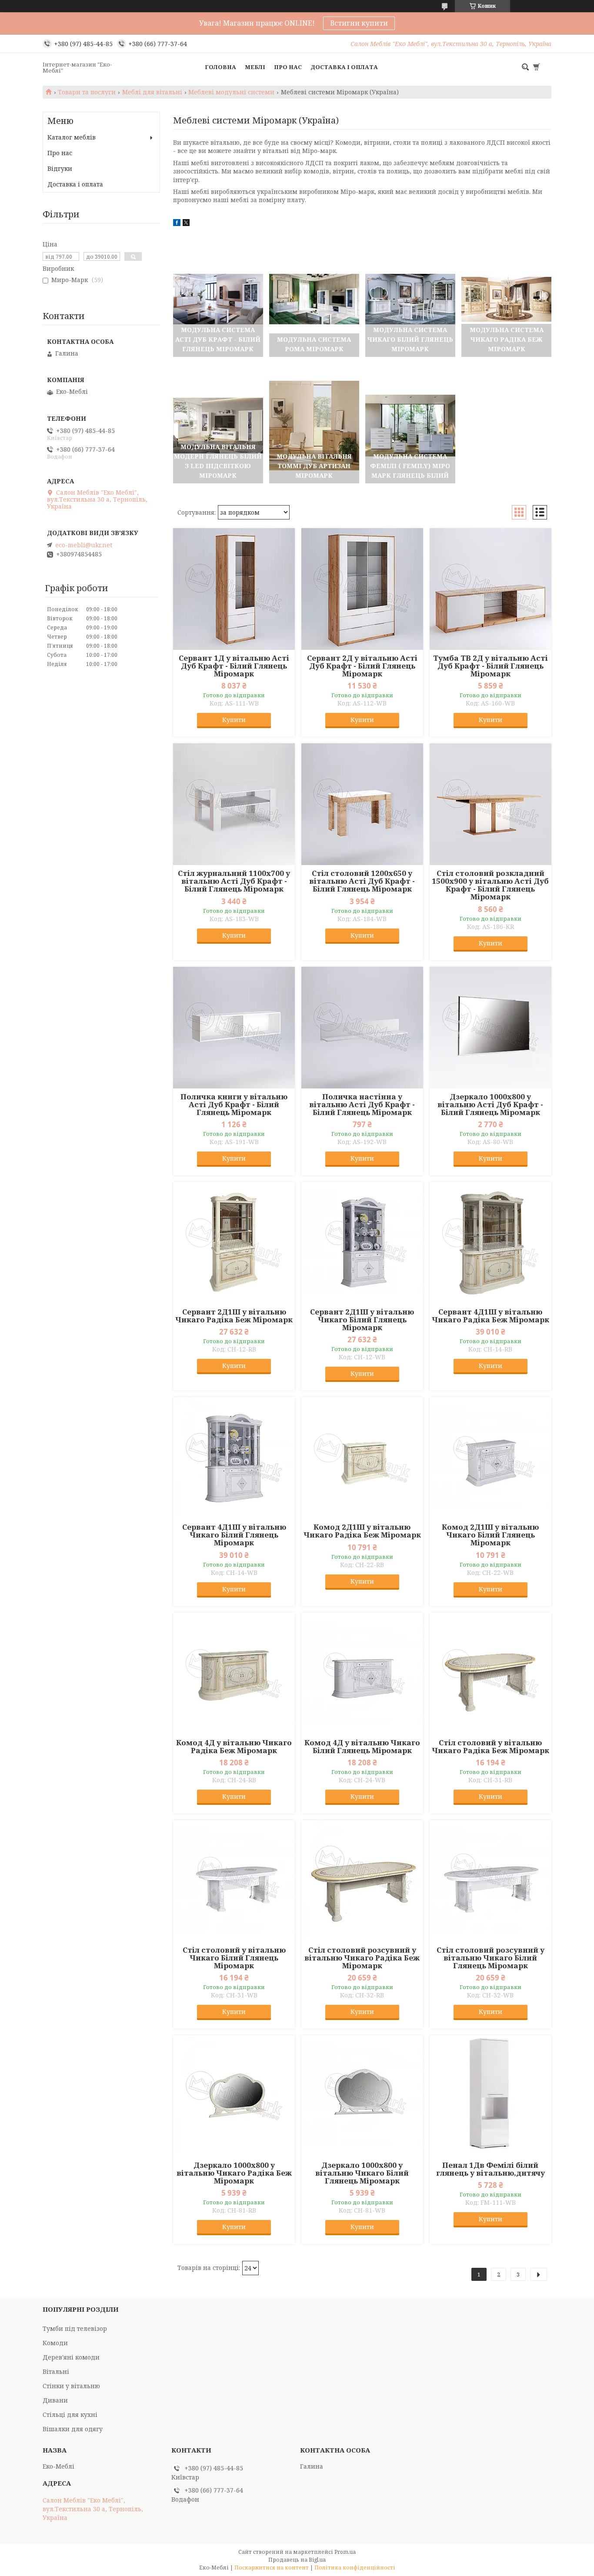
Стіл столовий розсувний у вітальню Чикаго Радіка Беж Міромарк (362, 1958)
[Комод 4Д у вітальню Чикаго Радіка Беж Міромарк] (234, 1674)
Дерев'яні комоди (71, 2357)
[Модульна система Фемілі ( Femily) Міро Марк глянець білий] (410, 426)
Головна (220, 67)
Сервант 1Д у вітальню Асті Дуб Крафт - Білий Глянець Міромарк (234, 666)
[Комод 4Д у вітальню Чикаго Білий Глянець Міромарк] (362, 1674)
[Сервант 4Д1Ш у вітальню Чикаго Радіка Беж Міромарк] (491, 1243)
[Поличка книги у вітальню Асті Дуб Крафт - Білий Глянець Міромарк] (234, 1028)
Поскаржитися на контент (272, 2568)
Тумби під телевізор (75, 2328)
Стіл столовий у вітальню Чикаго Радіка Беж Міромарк (491, 1747)
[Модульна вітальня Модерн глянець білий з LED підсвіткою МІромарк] (218, 426)
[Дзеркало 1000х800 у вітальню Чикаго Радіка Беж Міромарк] (234, 2096)
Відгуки (60, 168)
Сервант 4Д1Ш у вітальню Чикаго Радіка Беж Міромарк (491, 1316)
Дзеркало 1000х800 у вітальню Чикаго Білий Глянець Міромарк (362, 2173)
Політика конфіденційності (355, 2568)
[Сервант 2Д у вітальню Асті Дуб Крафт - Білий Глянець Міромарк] (362, 589)
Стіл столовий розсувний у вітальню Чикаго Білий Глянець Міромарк (491, 1958)
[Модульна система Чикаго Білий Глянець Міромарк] (410, 299)
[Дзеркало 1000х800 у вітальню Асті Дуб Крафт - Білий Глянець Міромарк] (491, 1028)
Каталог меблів (72, 137)
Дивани (55, 2400)
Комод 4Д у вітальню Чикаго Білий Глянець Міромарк (362, 1747)
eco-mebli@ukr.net (84, 545)
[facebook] (177, 224)
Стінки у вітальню (71, 2386)
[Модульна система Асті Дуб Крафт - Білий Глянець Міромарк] (218, 299)
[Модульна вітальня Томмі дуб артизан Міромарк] (314, 426)
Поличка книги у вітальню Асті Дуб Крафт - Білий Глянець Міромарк (234, 1105)
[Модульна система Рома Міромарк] (314, 299)
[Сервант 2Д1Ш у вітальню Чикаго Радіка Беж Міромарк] (234, 1243)
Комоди (55, 2343)
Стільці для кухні (70, 2415)
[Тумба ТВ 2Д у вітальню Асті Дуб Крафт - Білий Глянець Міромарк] (491, 589)
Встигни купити (359, 23)
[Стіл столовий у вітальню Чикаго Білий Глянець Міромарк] (234, 1881)
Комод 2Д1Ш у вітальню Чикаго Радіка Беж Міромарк (362, 1531)
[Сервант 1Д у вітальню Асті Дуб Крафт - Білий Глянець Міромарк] (234, 589)
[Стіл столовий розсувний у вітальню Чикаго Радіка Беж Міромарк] (362, 1881)
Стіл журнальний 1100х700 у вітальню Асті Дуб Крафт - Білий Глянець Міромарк (234, 881)
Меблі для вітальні (152, 92)
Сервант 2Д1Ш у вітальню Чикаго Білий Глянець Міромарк (362, 1320)
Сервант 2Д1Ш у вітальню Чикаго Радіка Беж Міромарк (234, 1316)
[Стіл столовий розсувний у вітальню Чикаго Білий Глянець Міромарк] (491, 1881)
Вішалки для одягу (73, 2429)
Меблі (255, 67)
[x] (186, 224)
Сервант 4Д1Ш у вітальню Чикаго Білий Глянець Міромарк (234, 1535)
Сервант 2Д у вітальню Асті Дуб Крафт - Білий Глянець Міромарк (362, 666)
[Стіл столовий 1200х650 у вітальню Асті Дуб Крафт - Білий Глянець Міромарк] (362, 804)
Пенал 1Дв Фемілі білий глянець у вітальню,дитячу (491, 2169)
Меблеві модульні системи (231, 92)
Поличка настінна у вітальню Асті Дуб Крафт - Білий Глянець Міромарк (362, 1105)
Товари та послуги (87, 92)
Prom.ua (345, 2552)
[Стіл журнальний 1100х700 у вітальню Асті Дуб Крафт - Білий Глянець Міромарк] (234, 804)
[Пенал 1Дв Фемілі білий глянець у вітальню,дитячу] (491, 2096)
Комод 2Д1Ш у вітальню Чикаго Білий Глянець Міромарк (490, 1535)
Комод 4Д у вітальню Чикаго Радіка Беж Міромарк (234, 1747)
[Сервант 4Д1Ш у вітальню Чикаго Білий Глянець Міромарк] (234, 1458)
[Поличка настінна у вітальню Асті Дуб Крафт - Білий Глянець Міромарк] (362, 1028)
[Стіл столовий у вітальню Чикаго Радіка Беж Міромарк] (491, 1674)
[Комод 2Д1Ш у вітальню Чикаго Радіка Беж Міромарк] (362, 1458)
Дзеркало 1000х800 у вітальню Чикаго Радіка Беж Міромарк (234, 2173)
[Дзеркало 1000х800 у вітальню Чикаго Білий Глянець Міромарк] (362, 2096)
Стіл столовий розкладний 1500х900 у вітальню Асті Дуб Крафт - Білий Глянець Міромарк (490, 885)
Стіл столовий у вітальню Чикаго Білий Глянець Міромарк (234, 1958)
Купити (234, 720)
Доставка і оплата (344, 67)
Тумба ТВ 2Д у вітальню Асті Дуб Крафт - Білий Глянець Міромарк (491, 666)
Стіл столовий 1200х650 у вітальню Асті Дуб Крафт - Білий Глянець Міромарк (362, 881)
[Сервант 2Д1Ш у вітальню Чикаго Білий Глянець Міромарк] (362, 1243)
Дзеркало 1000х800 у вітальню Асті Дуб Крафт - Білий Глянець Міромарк (490, 1105)
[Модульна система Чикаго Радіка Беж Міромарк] (506, 299)
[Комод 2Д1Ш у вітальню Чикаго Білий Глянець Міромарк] (491, 1458)
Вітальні (56, 2371)
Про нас (288, 67)
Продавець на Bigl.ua (297, 2560)
